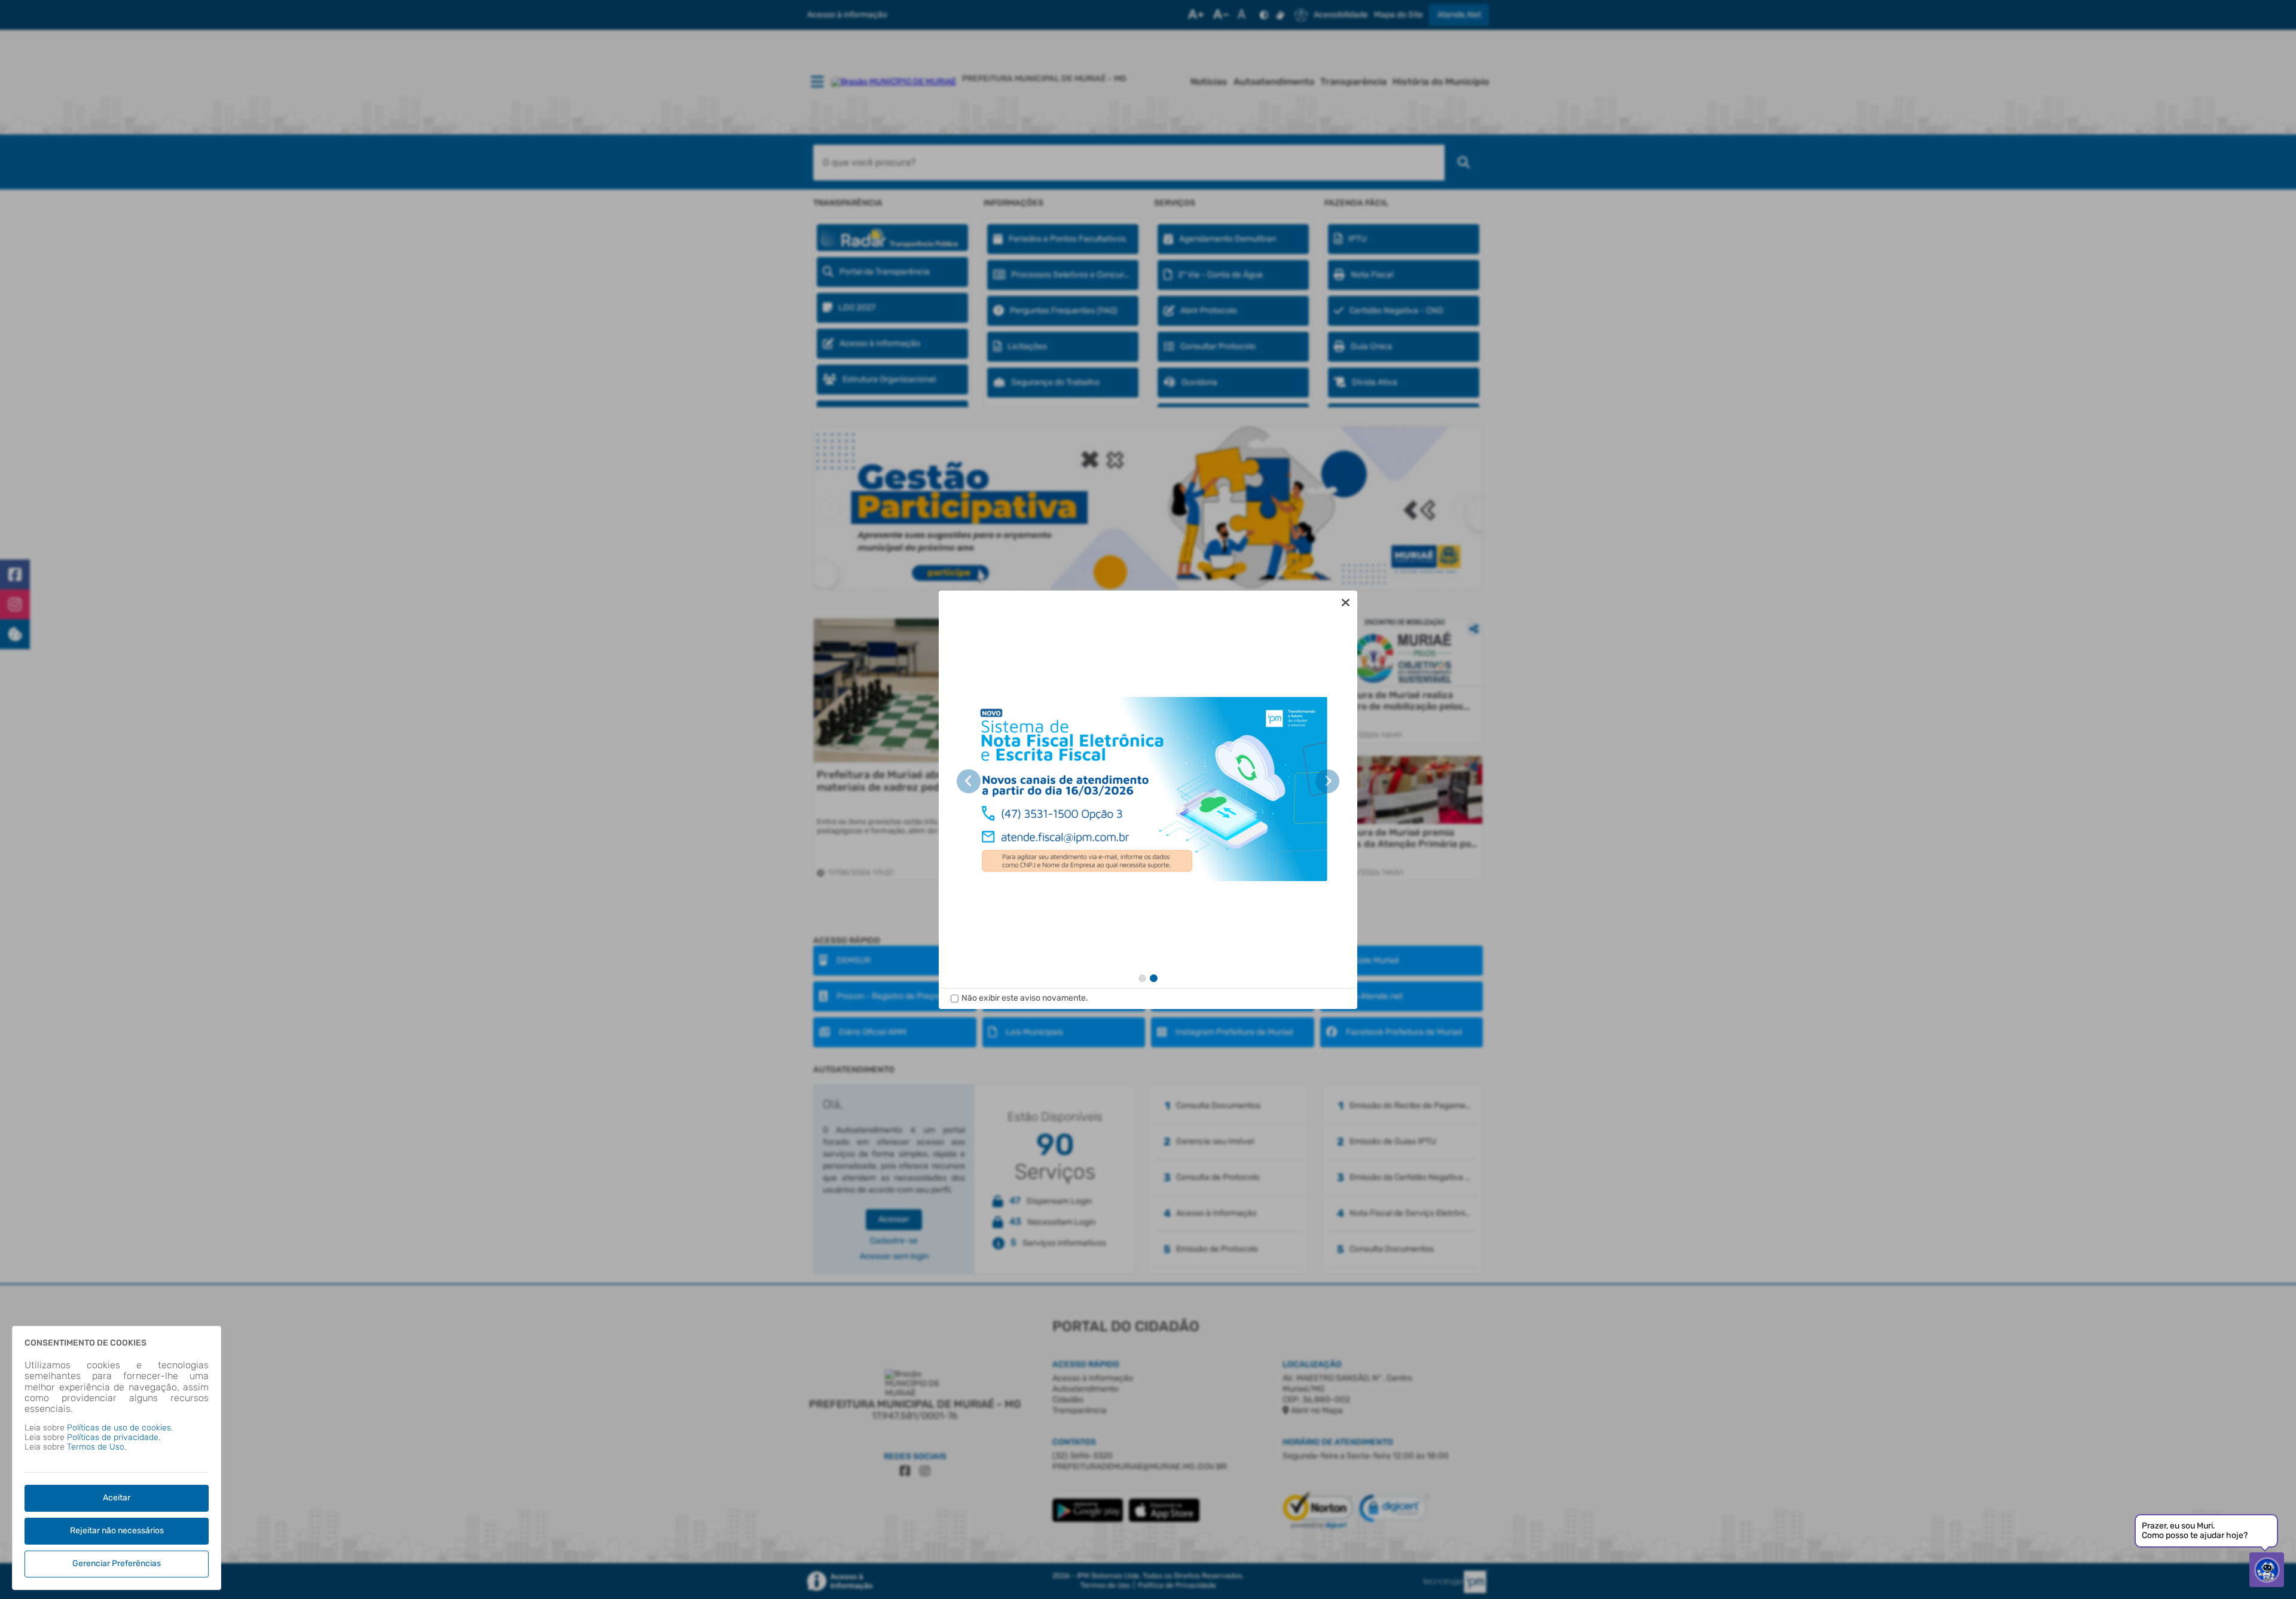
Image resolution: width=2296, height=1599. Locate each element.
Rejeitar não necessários (117, 1531)
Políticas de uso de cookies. (120, 1428)
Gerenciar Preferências (117, 1563)
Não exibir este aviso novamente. (1025, 998)
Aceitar (117, 1498)
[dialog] (1148, 800)
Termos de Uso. (97, 1447)
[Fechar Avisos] (1345, 603)
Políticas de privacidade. (114, 1437)
